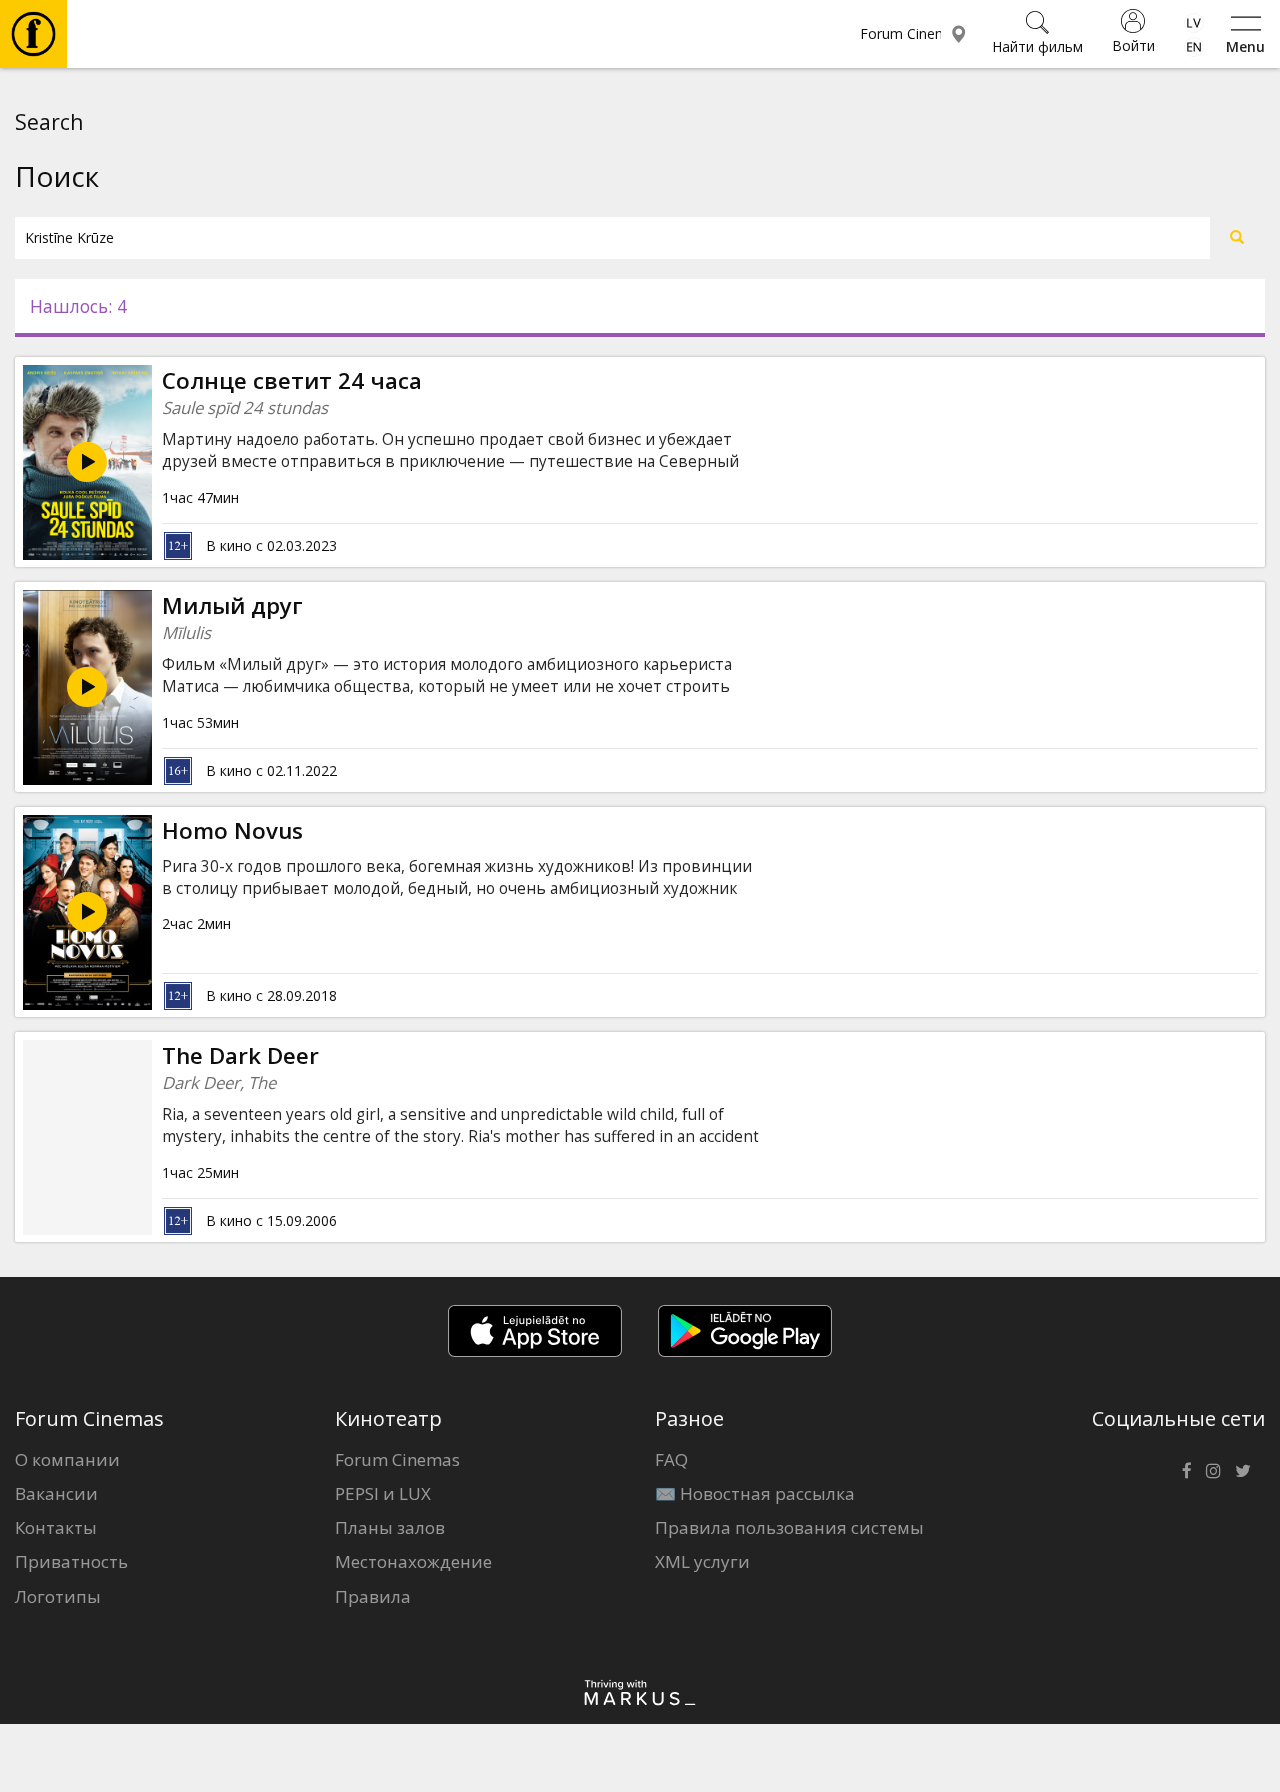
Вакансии (56, 1493)
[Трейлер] (87, 462)
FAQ (671, 1459)
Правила (373, 1596)
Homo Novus (232, 830)
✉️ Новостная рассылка (755, 1493)
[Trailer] (87, 687)
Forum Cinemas (397, 1459)
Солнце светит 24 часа (292, 380)
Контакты (56, 1527)
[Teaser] (87, 912)
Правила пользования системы (789, 1527)
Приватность (71, 1561)
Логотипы (58, 1596)
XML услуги (702, 1561)
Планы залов (390, 1527)
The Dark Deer (240, 1055)
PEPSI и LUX (383, 1493)
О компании (67, 1459)
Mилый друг (232, 605)
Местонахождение (413, 1561)
